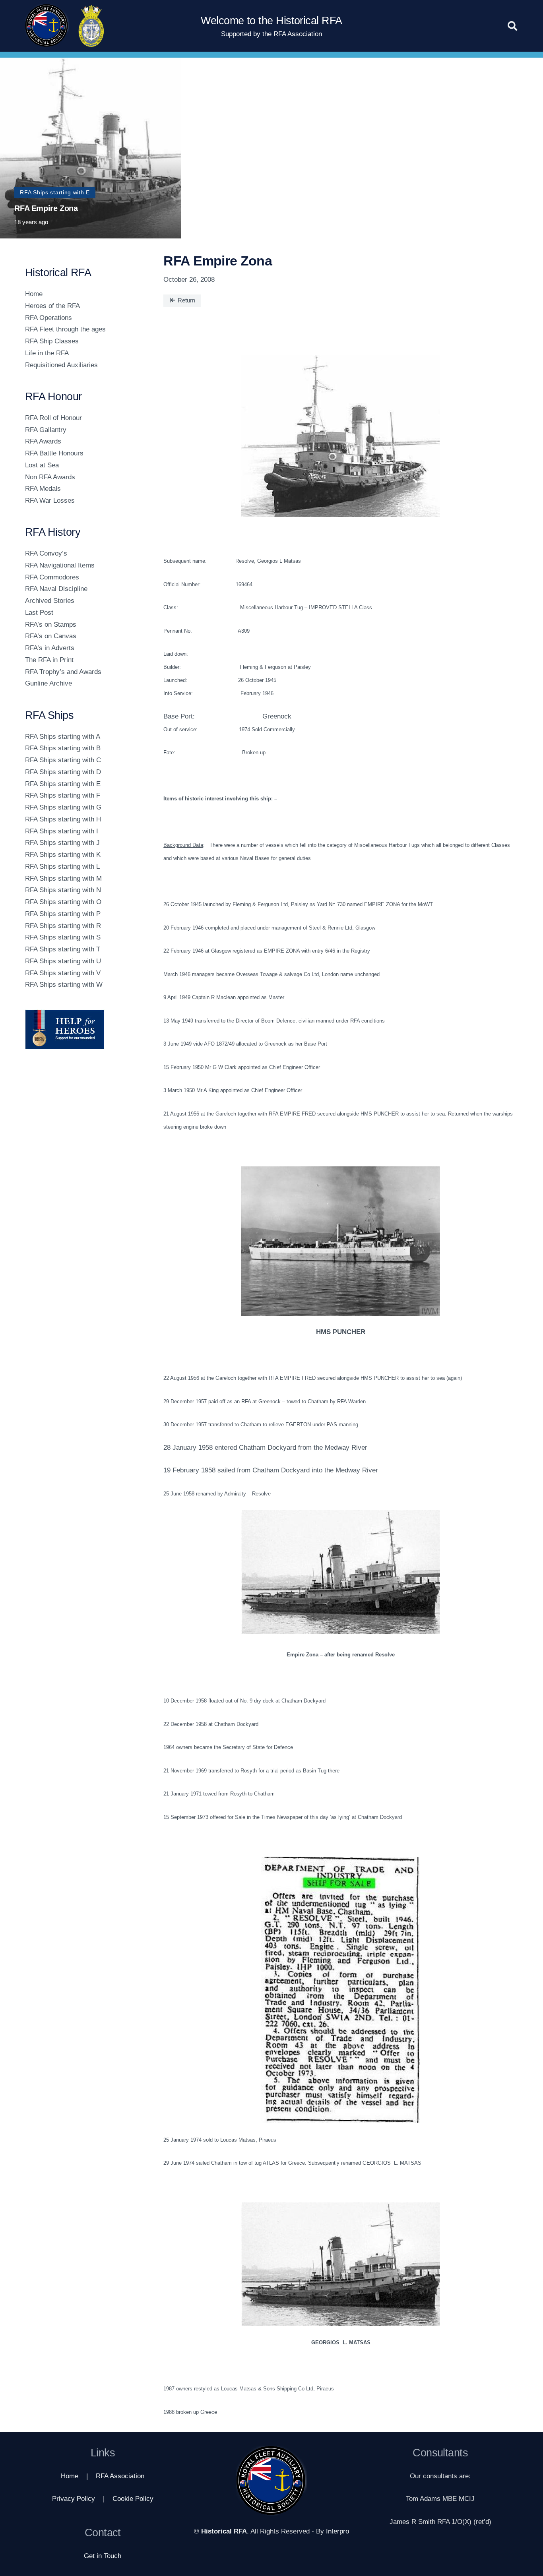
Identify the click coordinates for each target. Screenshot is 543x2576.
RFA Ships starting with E (63, 784)
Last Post (39, 613)
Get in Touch (103, 2556)
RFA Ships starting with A (63, 737)
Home (34, 294)
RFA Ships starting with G (63, 807)
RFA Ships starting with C (63, 760)
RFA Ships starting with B (63, 748)
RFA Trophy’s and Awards (63, 672)
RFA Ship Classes (52, 341)
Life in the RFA (47, 353)
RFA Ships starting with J (62, 843)
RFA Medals (43, 489)
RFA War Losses (50, 501)
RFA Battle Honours (54, 453)
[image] (84, 1029)
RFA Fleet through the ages (65, 329)
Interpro (337, 2531)
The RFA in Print (49, 660)
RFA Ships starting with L (62, 867)
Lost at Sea (42, 465)
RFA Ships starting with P (63, 914)
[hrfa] (47, 26)
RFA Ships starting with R (63, 926)
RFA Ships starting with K (63, 855)
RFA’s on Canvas (51, 636)
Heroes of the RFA (52, 306)
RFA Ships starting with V (63, 973)
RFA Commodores (52, 577)
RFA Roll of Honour (53, 418)
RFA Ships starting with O (63, 902)
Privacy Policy (74, 2499)
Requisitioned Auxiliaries (61, 365)
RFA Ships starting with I (62, 831)
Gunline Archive (48, 683)
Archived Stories (50, 601)
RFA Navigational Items (60, 565)
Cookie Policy (133, 2499)
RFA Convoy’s (46, 553)
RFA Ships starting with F (63, 795)
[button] (512, 26)
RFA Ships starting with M (63, 878)
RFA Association (120, 2476)
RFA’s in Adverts (50, 648)
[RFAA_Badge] (91, 26)
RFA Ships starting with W (64, 985)
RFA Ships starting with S (63, 937)
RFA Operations (48, 318)
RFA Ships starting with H (63, 819)
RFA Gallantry (46, 430)
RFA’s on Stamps (51, 625)
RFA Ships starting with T (63, 949)
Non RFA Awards (50, 477)
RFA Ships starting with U (63, 961)
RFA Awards (43, 441)
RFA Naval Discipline (56, 589)
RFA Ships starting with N (63, 890)
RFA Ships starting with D (63, 772)
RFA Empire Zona (46, 208)
